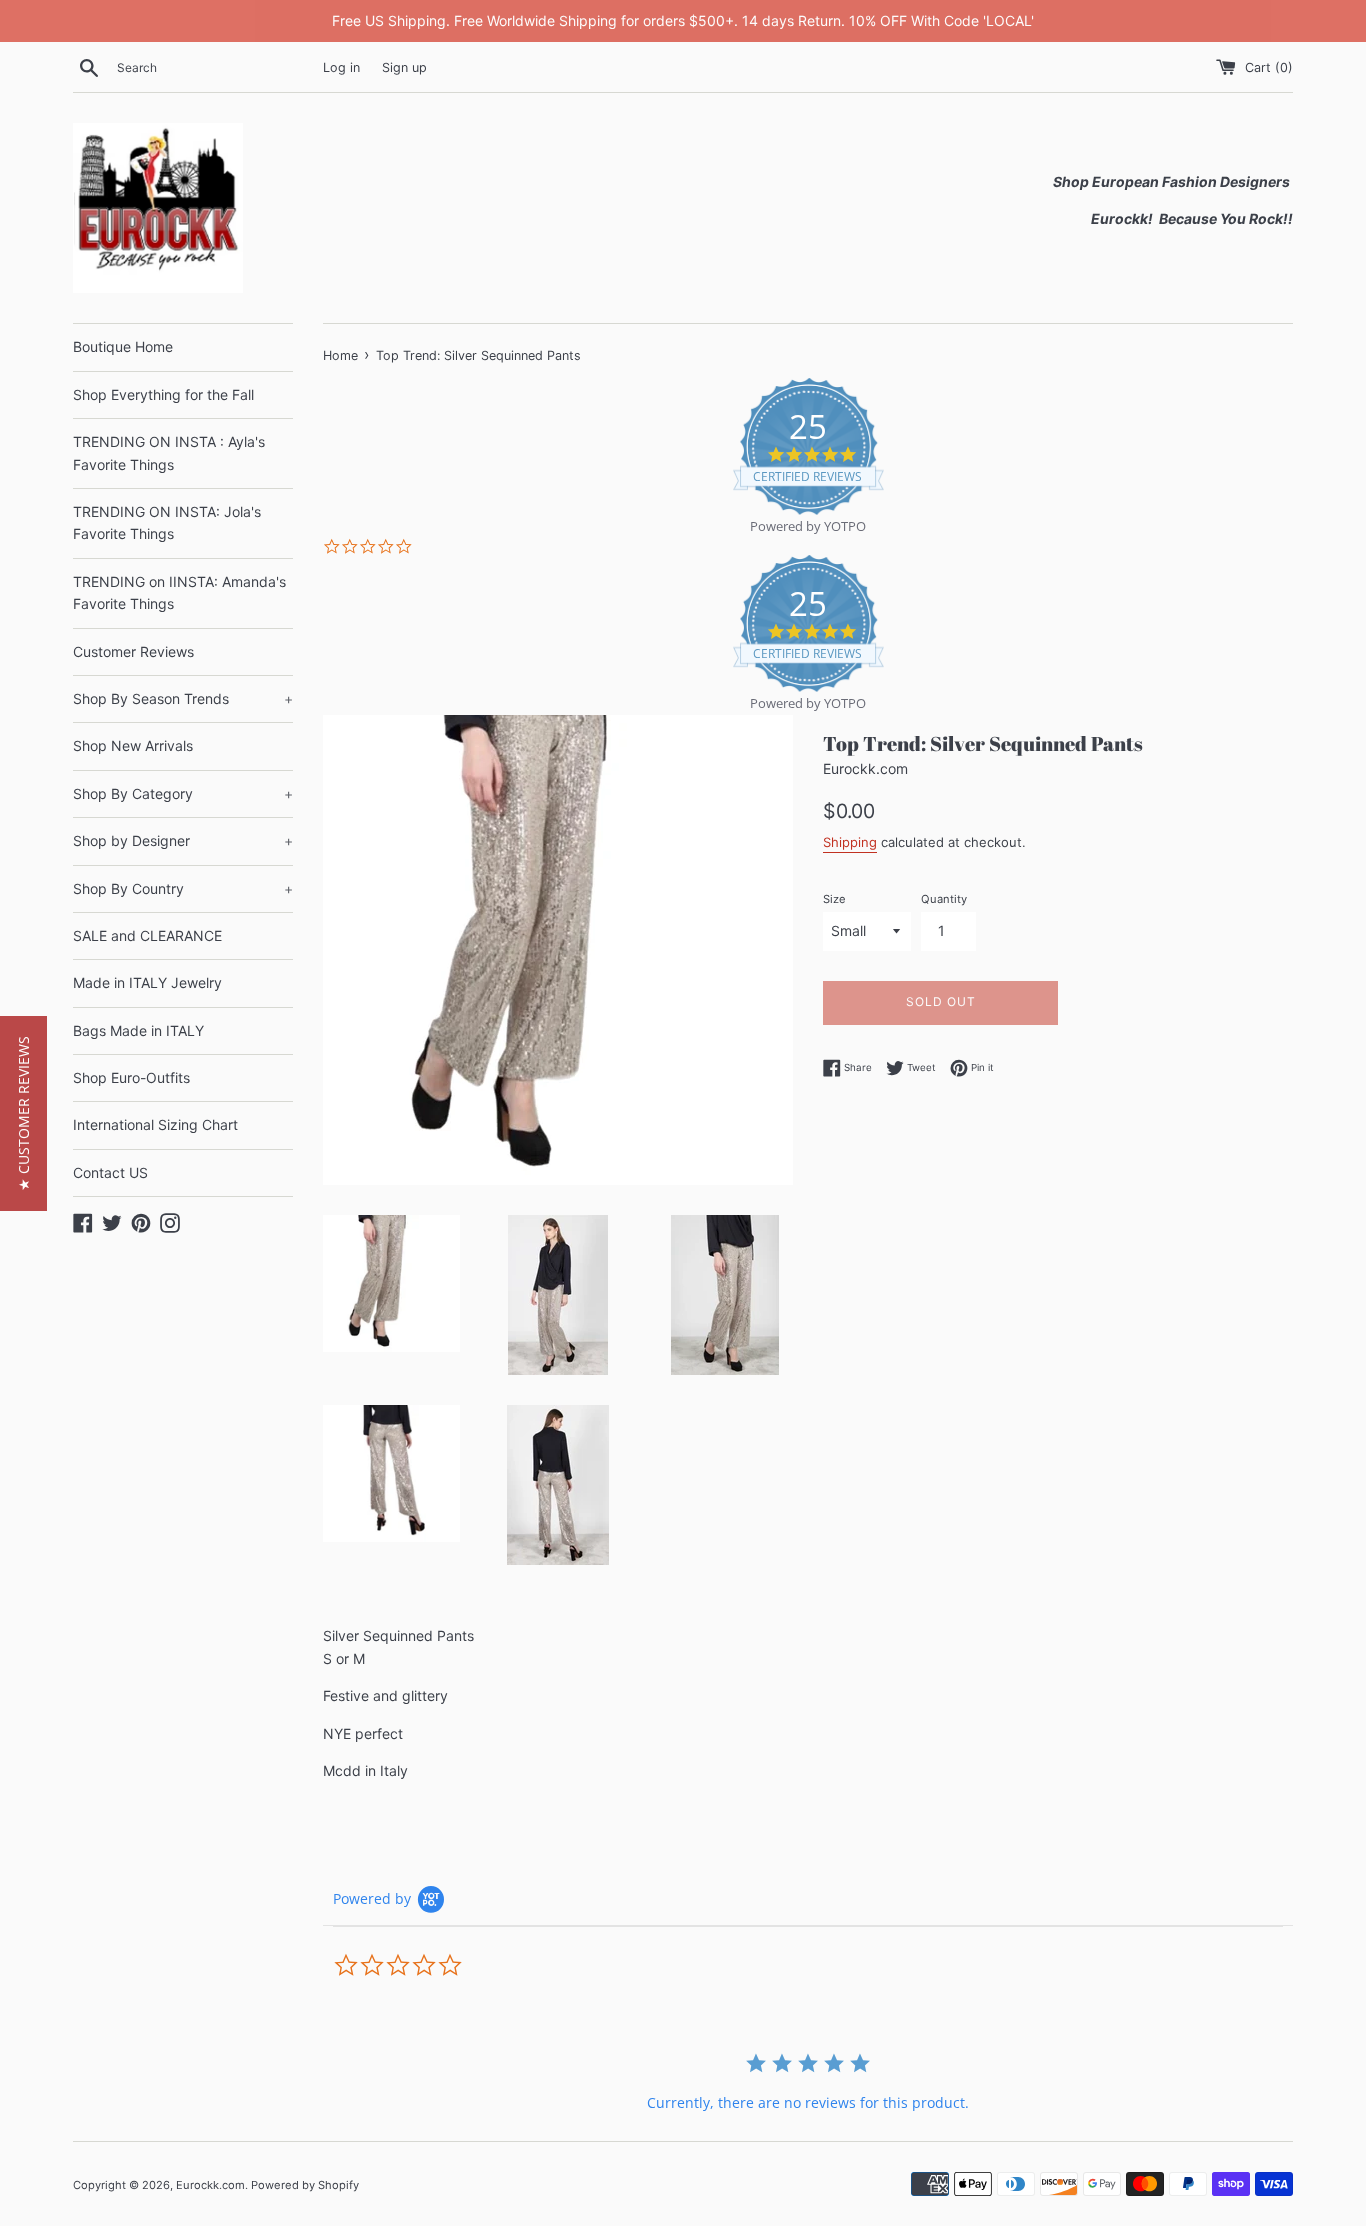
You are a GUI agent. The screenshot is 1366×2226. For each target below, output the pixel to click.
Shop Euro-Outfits (131, 1077)
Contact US (110, 1172)
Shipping (850, 842)
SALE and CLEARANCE (147, 935)
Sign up (404, 67)
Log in (341, 67)
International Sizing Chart (155, 1124)
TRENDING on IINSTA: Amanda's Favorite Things (179, 592)
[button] (23, 1113)
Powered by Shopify (305, 2185)
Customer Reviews (133, 651)
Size (834, 899)
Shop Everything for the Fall (163, 394)
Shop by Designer (183, 840)
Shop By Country (183, 888)
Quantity (944, 899)
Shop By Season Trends (183, 698)
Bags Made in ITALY (138, 1030)
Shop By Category (183, 793)
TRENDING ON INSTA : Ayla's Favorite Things (169, 452)
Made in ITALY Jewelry (147, 982)
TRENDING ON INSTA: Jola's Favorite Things (167, 522)
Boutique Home (123, 346)
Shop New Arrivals (133, 745)
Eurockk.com (210, 2185)
